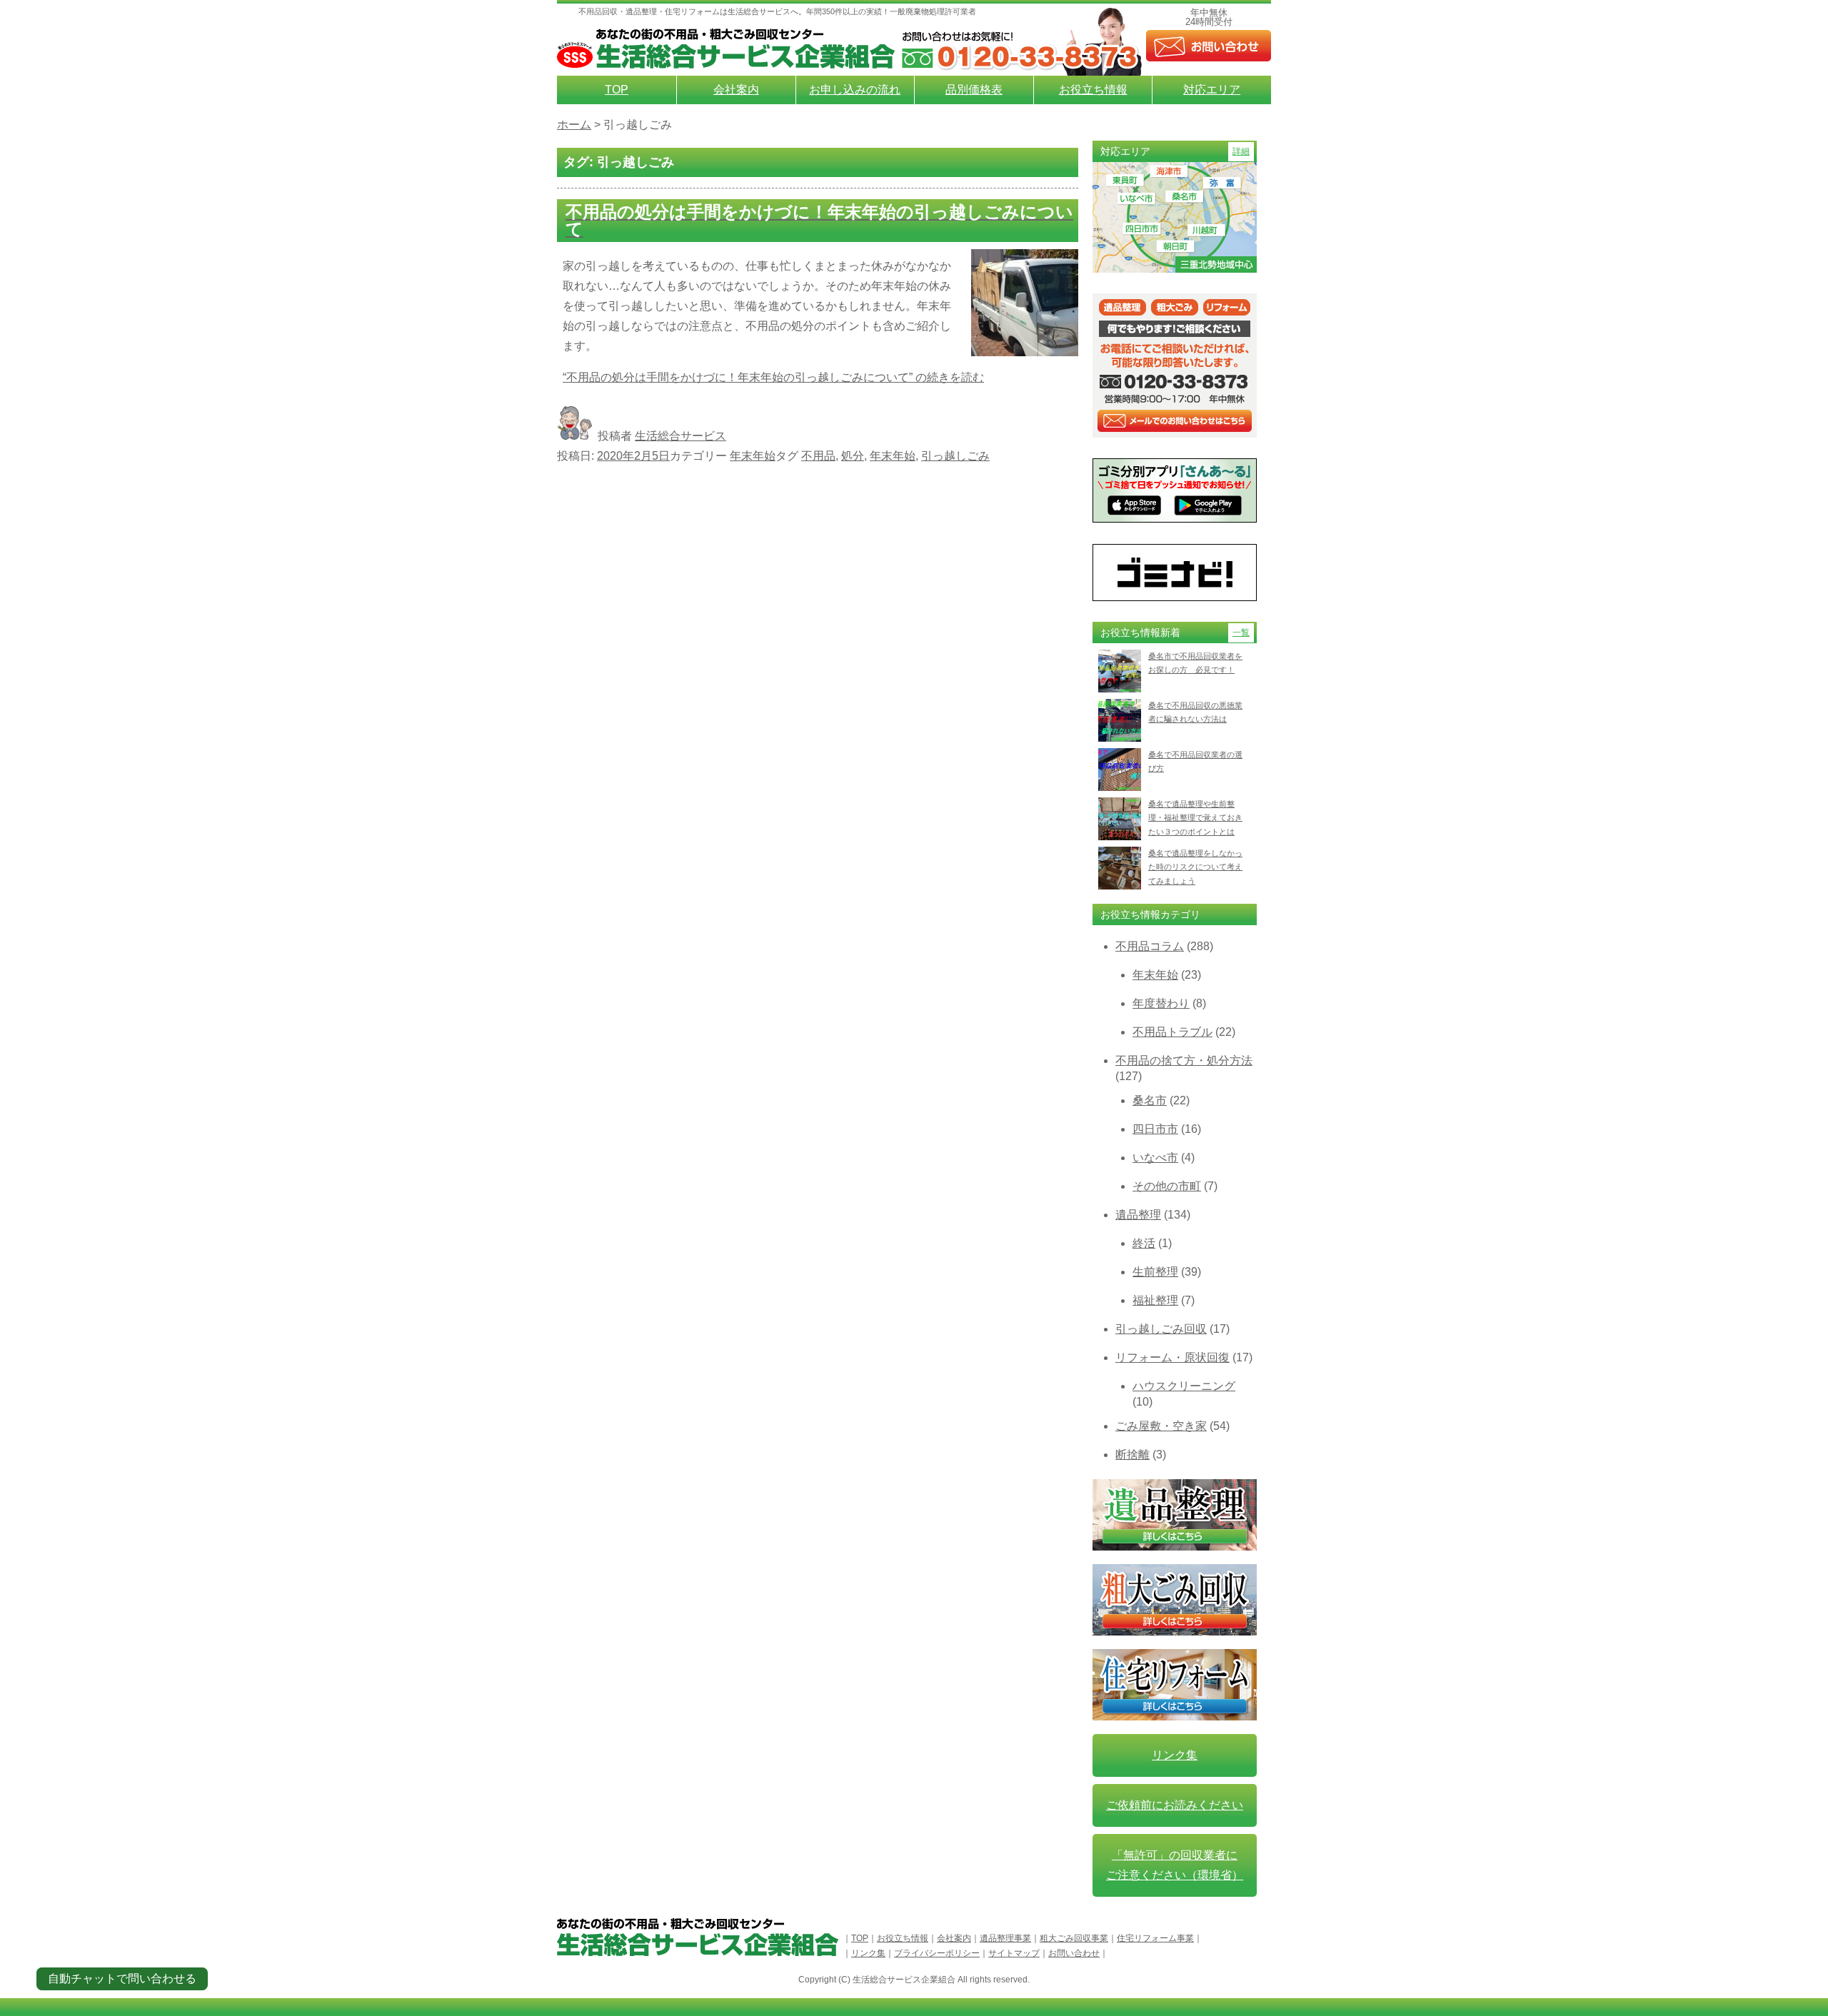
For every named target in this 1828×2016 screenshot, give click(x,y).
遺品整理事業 (1005, 1938)
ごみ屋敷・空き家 (1161, 1426)
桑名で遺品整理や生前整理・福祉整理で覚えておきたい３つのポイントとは (1195, 818)
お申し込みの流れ (855, 90)
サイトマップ (1014, 1953)
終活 (1144, 1243)
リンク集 (1175, 1755)
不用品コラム (1150, 946)
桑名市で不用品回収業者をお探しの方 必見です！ (1195, 663)
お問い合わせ (1074, 1953)
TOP (617, 90)
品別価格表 (974, 90)
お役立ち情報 (1093, 90)
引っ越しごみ (955, 456)
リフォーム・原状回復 (1172, 1357)
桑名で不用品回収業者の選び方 (1195, 761)
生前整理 (1155, 1272)
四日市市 (1155, 1129)
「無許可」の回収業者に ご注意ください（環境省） (1175, 1865)
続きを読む (773, 377)
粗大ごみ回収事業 (1074, 1938)
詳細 (1241, 151)
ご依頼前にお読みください (1175, 1805)
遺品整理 (1138, 1215)
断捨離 (1133, 1455)
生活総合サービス (681, 436)
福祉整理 (1155, 1300)
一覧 (1241, 632)
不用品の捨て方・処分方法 (1184, 1060)
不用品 (818, 456)
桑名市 (1150, 1100)
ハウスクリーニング (1184, 1386)
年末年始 (753, 456)
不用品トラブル (1172, 1032)
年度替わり (1161, 1003)
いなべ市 (1155, 1158)
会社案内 (736, 90)
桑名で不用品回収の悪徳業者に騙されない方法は (1195, 712)
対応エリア (1212, 90)
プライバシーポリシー (937, 1953)
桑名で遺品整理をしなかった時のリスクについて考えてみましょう (1195, 867)
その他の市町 (1167, 1186)
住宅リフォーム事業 (1155, 1938)
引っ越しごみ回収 (1161, 1329)
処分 (853, 456)
